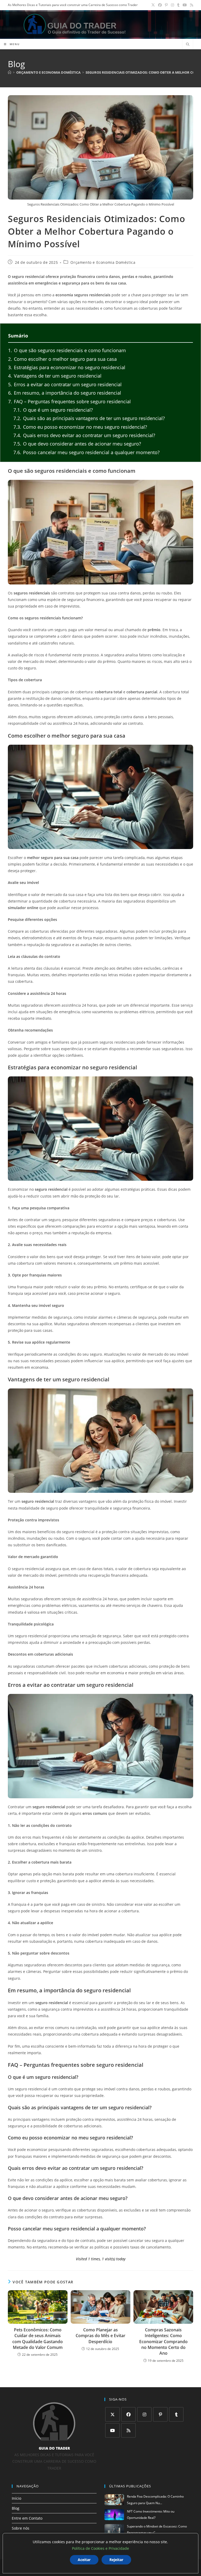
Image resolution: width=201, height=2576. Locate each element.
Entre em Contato (27, 2518)
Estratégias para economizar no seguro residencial (67, 367)
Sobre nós (21, 2528)
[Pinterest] (160, 2414)
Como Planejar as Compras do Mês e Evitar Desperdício (100, 2336)
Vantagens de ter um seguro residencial (55, 376)
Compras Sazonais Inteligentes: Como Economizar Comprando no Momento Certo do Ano (163, 2342)
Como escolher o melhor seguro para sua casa (62, 359)
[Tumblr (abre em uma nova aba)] (178, 5)
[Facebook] (128, 2414)
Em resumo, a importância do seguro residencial (65, 393)
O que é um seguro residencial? (53, 410)
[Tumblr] (176, 2414)
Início (16, 2498)
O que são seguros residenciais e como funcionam (67, 350)
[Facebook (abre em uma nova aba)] (160, 5)
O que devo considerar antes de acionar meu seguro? (77, 444)
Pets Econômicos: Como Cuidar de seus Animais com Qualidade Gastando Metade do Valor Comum (38, 2339)
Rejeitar (116, 2560)
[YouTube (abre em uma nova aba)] (185, 5)
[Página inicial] (10, 72)
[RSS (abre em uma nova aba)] (191, 5)
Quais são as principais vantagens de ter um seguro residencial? (89, 418)
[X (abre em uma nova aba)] (153, 5)
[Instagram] (144, 2414)
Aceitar (84, 2560)
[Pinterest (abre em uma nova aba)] (166, 5)
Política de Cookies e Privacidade (100, 2548)
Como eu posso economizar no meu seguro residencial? (80, 427)
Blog (16, 2508)
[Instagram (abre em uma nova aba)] (172, 5)
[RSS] (128, 2430)
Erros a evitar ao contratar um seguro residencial (65, 384)
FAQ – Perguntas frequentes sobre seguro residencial (69, 401)
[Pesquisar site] (188, 45)
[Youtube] (112, 2430)
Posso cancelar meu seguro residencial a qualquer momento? (86, 452)
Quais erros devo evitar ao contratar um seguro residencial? (84, 435)
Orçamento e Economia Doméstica (103, 262)
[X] (112, 2414)
